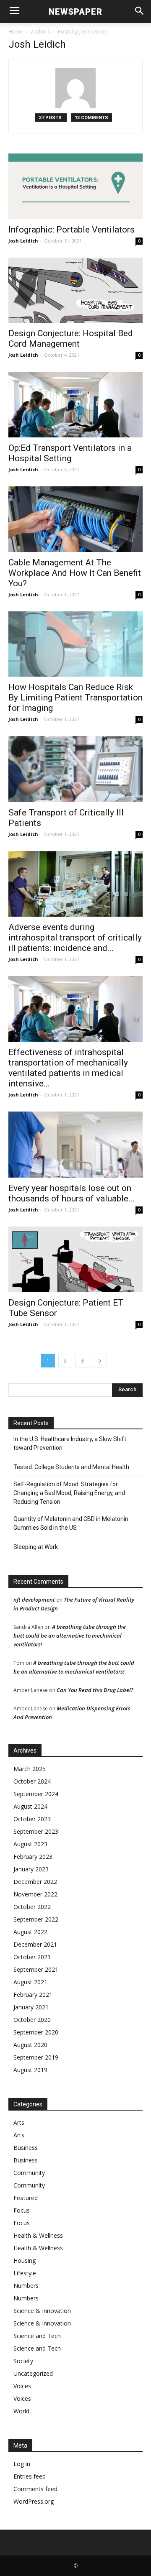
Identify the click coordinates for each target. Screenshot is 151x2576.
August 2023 (30, 1844)
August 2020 (30, 2045)
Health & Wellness (38, 2235)
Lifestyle (25, 2273)
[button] (139, 11)
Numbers (26, 2286)
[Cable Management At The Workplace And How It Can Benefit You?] (75, 519)
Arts (19, 2122)
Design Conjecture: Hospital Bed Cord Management (71, 339)
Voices (22, 2386)
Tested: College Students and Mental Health (71, 1467)
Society (23, 2361)
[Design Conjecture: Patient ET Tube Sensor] (75, 1259)
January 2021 (31, 2007)
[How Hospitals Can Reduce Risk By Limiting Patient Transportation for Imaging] (75, 644)
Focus (22, 2210)
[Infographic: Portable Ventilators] (75, 186)
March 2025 (30, 1769)
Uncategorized (33, 2373)
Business (26, 2148)
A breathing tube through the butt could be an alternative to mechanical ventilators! (70, 1636)
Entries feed (30, 2476)
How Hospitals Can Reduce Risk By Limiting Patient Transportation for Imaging (75, 698)
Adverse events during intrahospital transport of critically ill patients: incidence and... (75, 938)
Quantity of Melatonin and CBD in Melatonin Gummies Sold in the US (71, 1523)
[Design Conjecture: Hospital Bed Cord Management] (75, 290)
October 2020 (32, 2020)
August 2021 (30, 1982)
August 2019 (30, 2070)
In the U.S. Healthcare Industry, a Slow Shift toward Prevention (70, 1443)
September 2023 (36, 1831)
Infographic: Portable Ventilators (72, 230)
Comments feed (35, 2489)
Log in (22, 2464)
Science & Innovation (42, 2311)
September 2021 (36, 1969)
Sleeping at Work (36, 1547)
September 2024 (36, 1794)
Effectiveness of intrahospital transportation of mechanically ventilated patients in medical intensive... (68, 1068)
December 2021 (35, 1944)
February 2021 (33, 1995)
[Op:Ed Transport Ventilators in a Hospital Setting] (75, 405)
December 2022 (35, 1882)
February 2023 (33, 1857)
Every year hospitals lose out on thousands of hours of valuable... (72, 1193)
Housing (25, 2260)
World (21, 2411)
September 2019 (36, 2057)
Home (16, 32)
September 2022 (36, 1919)
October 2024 (32, 1781)
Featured (26, 2198)
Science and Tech (37, 2336)
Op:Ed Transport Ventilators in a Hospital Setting (70, 453)
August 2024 (30, 1806)
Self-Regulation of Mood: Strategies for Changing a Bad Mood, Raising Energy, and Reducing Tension (69, 1493)
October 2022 (32, 1907)
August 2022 (30, 1932)
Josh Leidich (23, 241)
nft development (34, 1600)
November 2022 (35, 1894)
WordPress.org (34, 2501)
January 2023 (31, 1869)
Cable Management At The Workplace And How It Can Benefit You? (75, 573)
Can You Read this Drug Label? (95, 1690)
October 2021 (32, 1957)
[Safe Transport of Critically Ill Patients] (75, 769)
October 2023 (32, 1819)
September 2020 (36, 2032)
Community (29, 2173)
